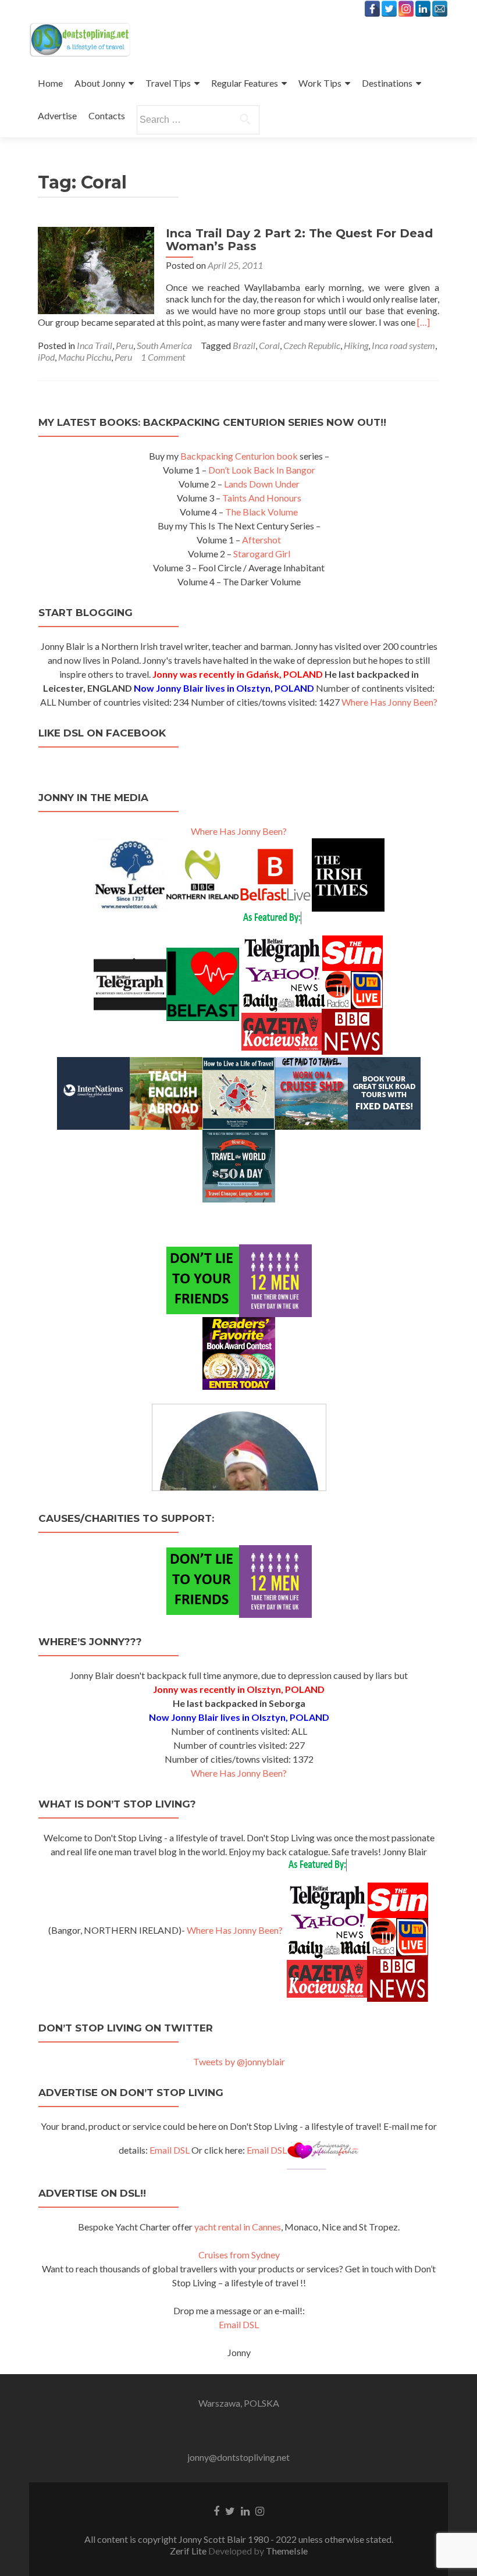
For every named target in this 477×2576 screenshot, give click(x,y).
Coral (269, 345)
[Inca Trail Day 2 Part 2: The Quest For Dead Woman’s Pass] (96, 269)
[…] (423, 322)
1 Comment (163, 357)
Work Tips (320, 83)
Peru (124, 345)
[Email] (440, 9)
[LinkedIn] (423, 9)
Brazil (244, 345)
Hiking (356, 345)
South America (164, 345)
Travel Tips (168, 83)
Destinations (387, 83)
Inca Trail (95, 345)
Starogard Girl (262, 554)
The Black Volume (261, 512)
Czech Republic (312, 345)
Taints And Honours (262, 498)
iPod (46, 357)
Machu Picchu (85, 357)
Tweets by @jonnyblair (239, 2061)
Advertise (57, 115)
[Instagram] (406, 9)
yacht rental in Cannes (238, 2227)
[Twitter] (389, 9)
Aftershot (261, 540)
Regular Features (245, 83)
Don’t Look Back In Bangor (262, 470)
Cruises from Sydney (239, 2255)
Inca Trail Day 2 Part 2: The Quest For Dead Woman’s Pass (299, 240)
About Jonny (100, 83)
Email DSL (170, 2150)
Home (50, 83)
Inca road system (403, 345)
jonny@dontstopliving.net (238, 2457)
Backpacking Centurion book (239, 456)
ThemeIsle (287, 2551)
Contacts (107, 115)
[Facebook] (372, 9)
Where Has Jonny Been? (389, 702)
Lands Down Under (262, 484)
